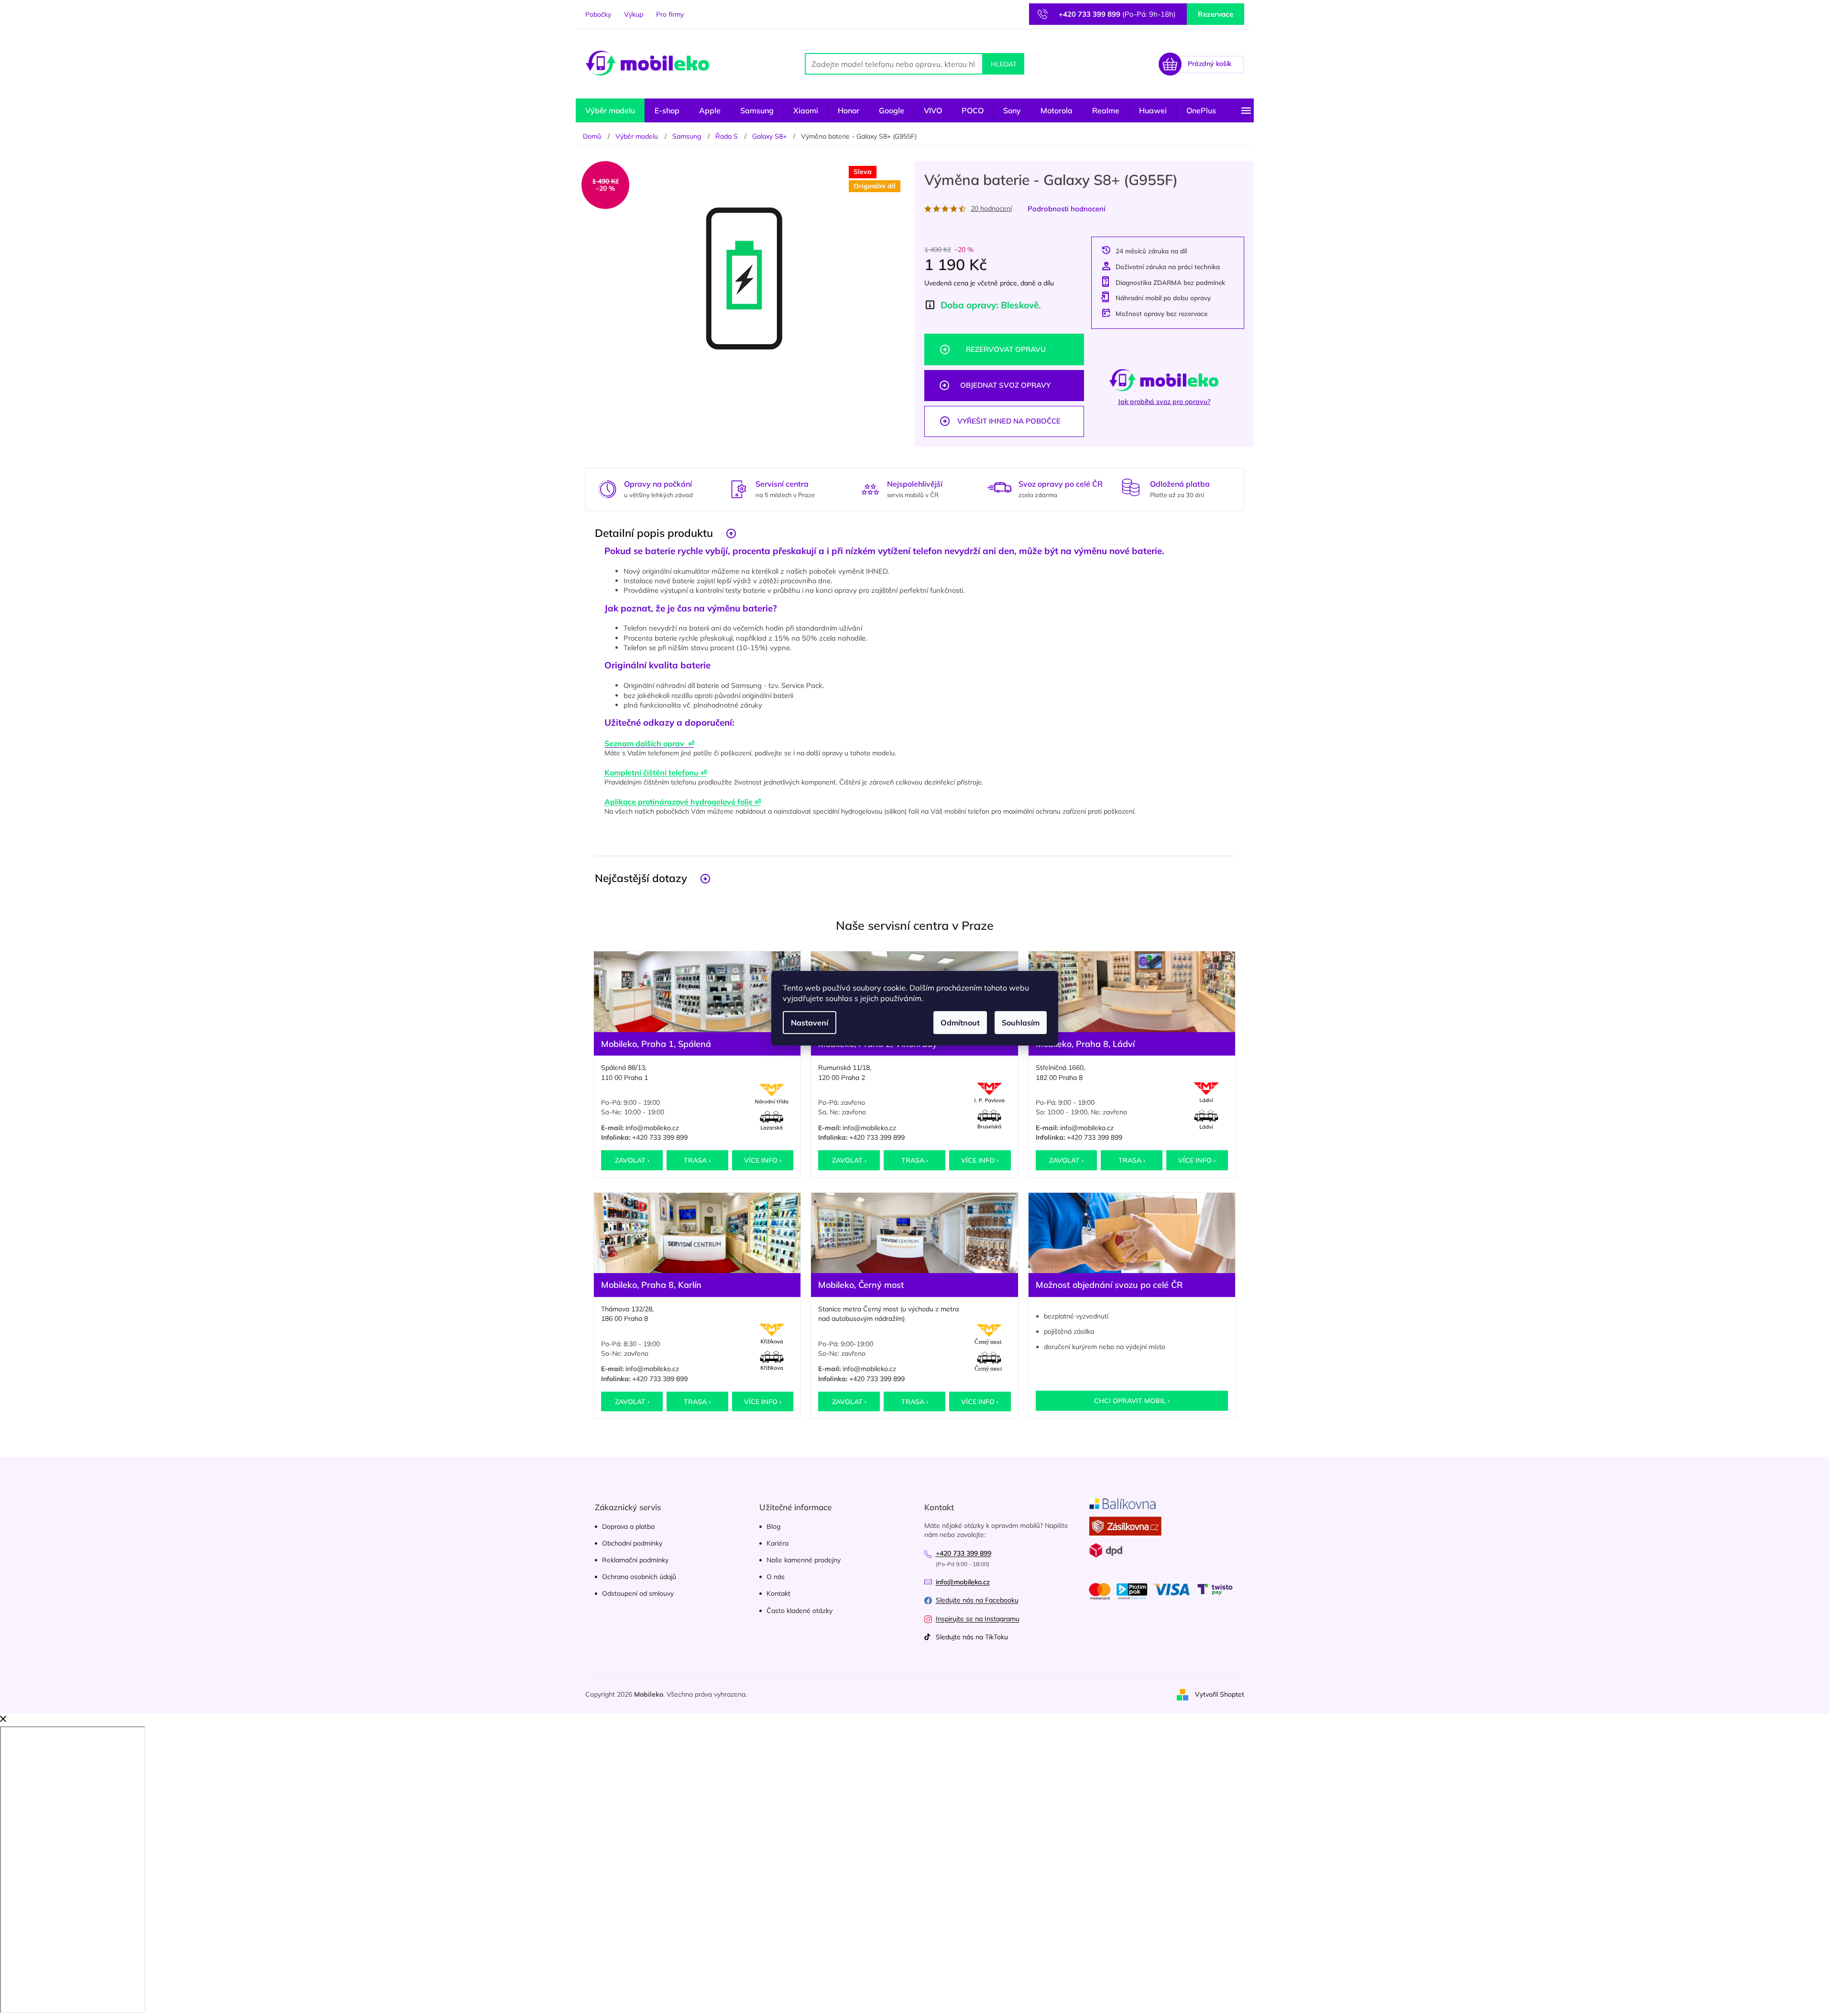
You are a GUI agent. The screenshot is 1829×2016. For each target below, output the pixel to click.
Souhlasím (1021, 1023)
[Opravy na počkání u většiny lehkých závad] (607, 488)
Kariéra (778, 1543)
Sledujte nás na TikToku (972, 1637)
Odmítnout (960, 1023)
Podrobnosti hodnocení (1067, 209)
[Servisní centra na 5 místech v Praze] (739, 488)
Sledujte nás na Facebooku (977, 1600)
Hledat (1004, 64)
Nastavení (810, 1023)
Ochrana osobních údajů (639, 1577)
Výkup (634, 14)
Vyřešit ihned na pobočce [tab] (1009, 421)
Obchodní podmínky (632, 1543)
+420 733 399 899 (660, 1137)
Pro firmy (670, 14)
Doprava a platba (628, 1526)
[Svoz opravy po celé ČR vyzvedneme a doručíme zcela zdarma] (999, 487)
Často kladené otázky (800, 1611)
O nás (776, 1577)
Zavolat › (632, 1160)
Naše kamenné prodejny (804, 1560)
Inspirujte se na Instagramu (978, 1619)
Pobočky (598, 14)
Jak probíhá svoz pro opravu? (1164, 402)
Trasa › (697, 1160)
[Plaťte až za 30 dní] (1131, 487)
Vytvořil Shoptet (1220, 1694)
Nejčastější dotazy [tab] (641, 878)
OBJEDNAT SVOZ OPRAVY (1005, 385)
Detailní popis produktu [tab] (654, 533)
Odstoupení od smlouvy (638, 1593)
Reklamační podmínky (635, 1560)
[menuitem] (610, 110)
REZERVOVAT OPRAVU (1006, 349)
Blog (773, 1526)
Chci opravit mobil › (1132, 1401)
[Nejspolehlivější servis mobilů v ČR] (870, 488)
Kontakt (778, 1593)
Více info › (763, 1160)
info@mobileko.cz (652, 1128)
